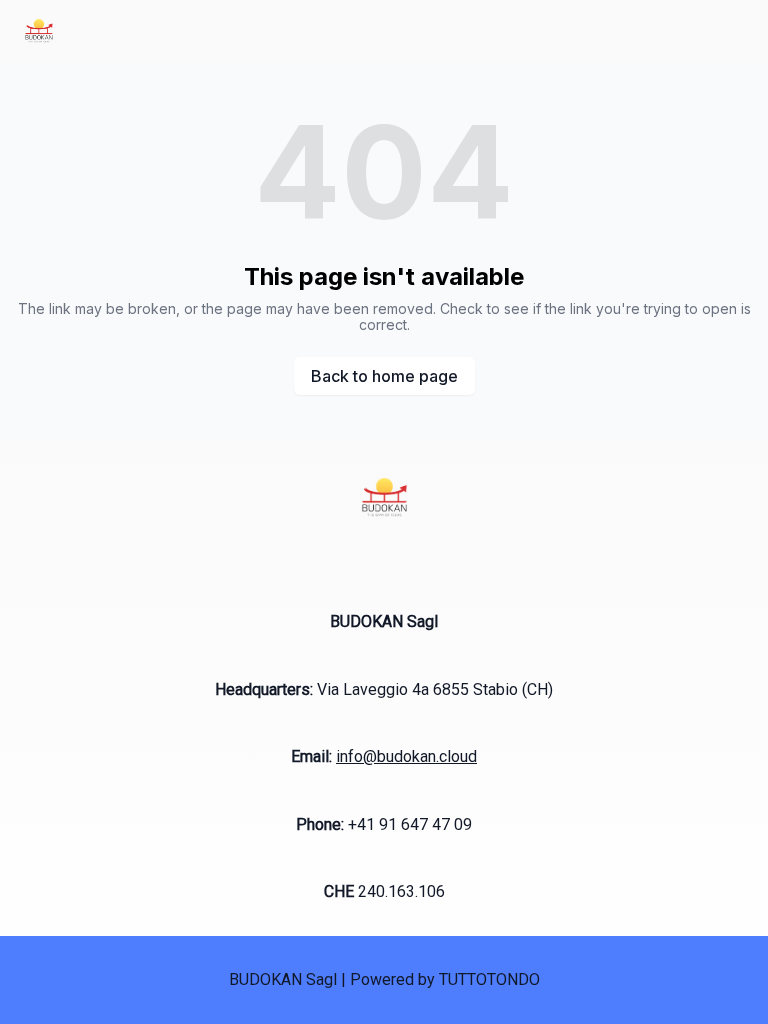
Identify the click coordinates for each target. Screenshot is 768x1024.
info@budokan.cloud (406, 756)
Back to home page (384, 376)
